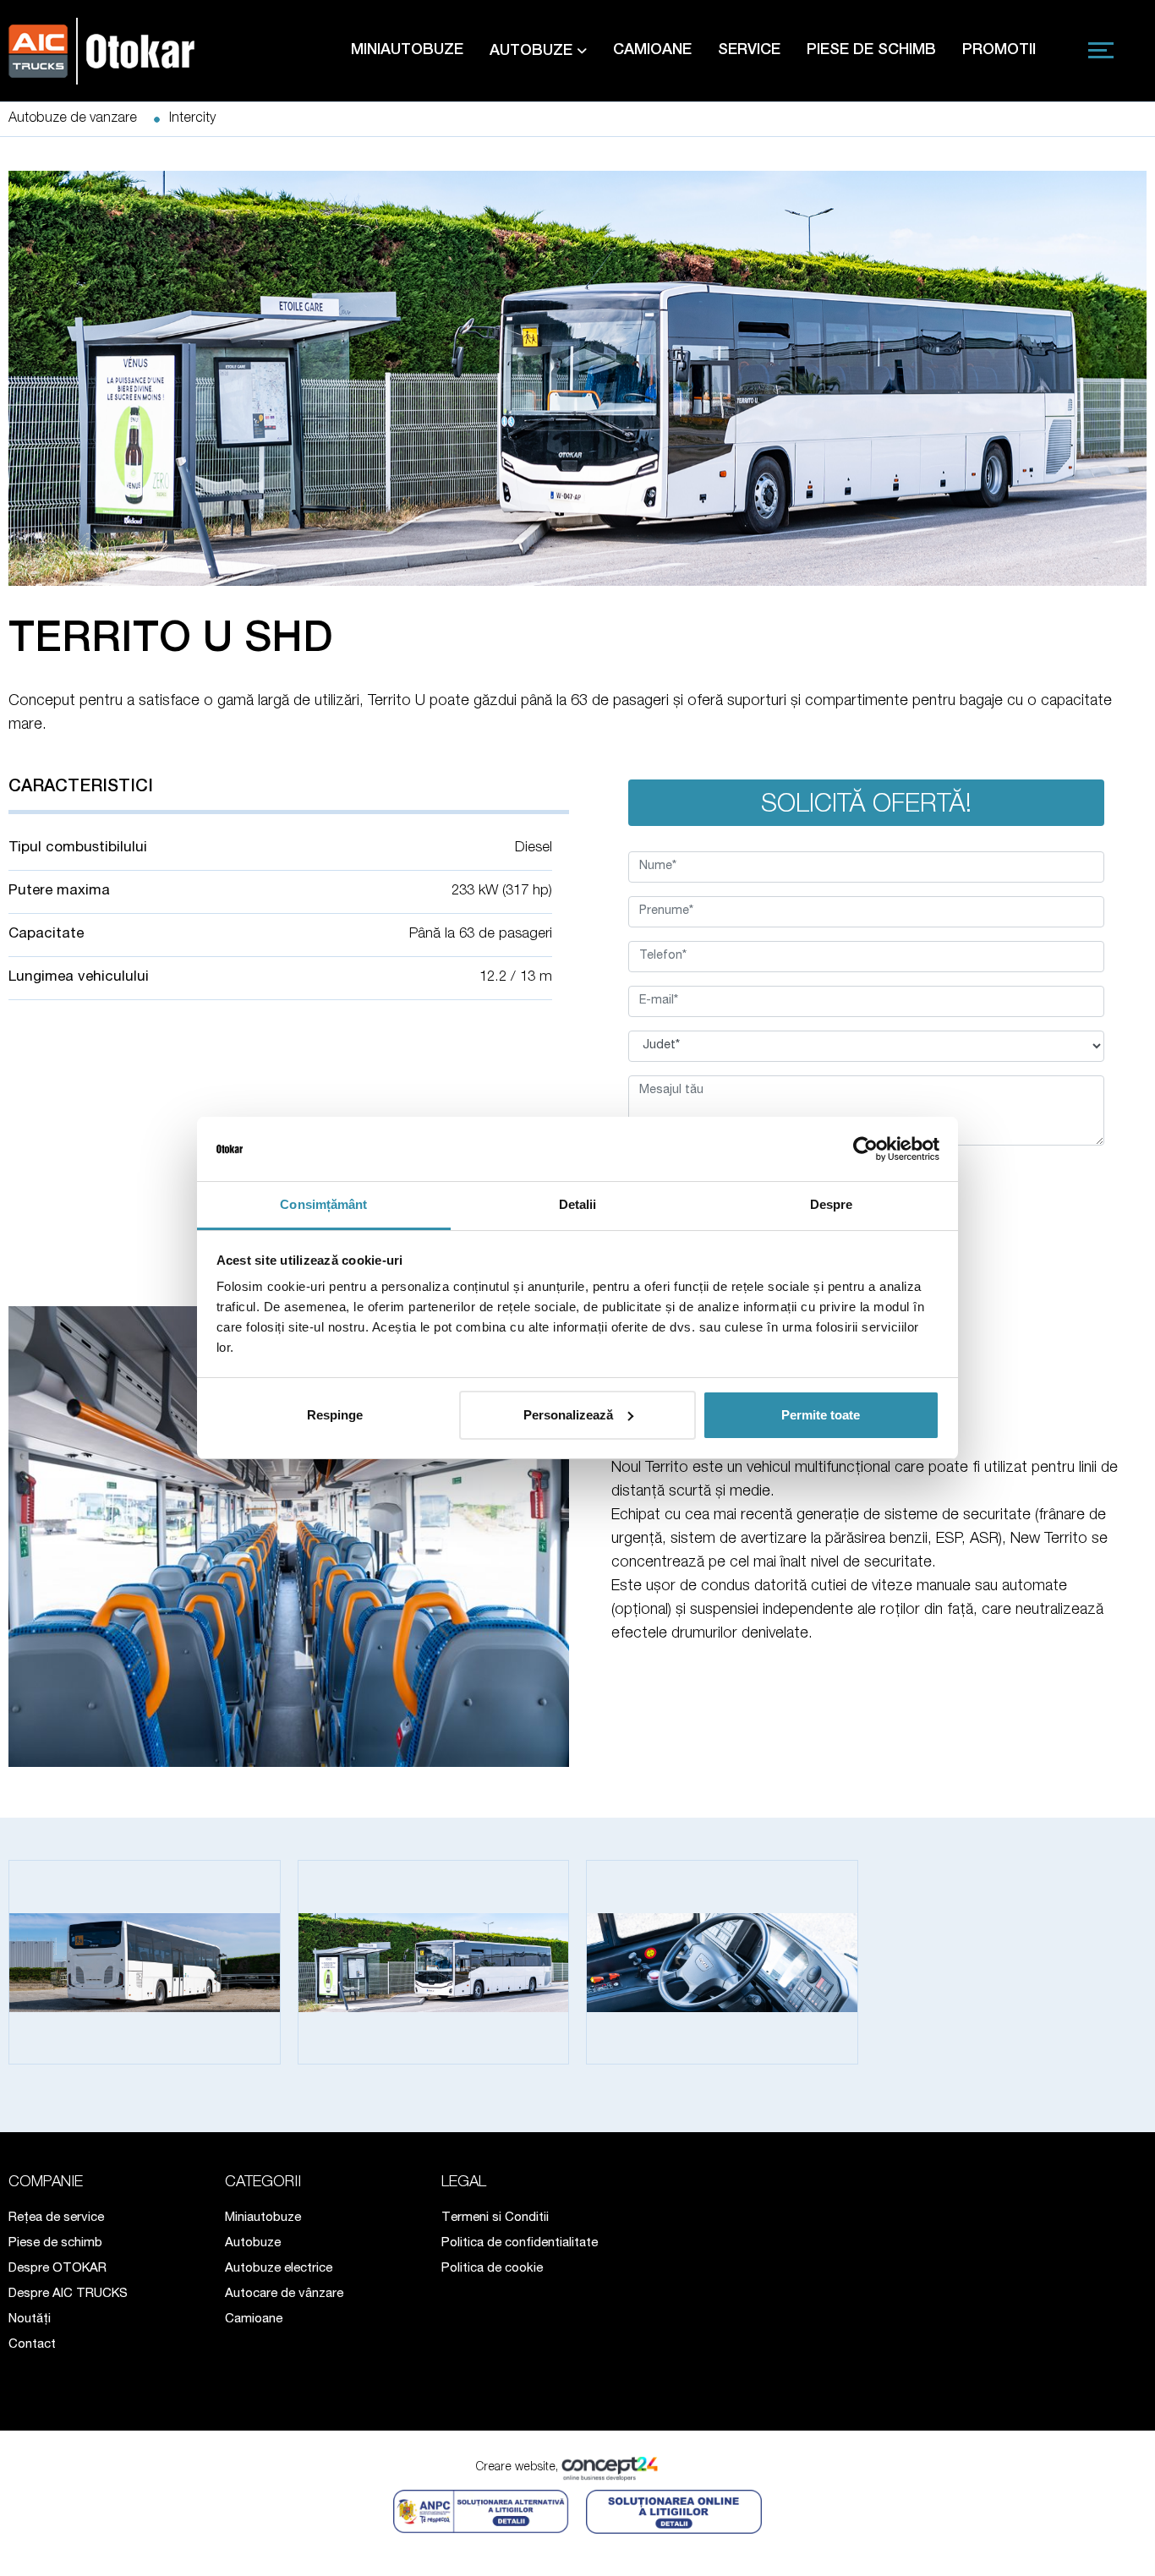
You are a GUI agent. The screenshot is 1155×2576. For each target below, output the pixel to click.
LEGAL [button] (464, 2183)
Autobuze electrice (279, 2269)
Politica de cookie (492, 2269)
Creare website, (519, 2468)
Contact (32, 2345)
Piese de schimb (55, 2243)
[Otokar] (106, 49)
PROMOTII (999, 51)
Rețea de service (56, 2218)
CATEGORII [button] (263, 2183)
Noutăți (30, 2319)
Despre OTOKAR (57, 2269)
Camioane (254, 2319)
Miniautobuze (263, 2218)
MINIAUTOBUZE (407, 51)
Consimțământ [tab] (323, 1204)
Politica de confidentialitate (520, 2243)
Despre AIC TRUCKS (68, 2294)
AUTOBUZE (533, 52)
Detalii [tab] (578, 1204)
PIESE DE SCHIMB (871, 51)
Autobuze (253, 2243)
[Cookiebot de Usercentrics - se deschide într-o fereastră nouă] (865, 1149)
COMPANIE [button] (46, 2183)
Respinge (335, 1415)
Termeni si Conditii (495, 2218)
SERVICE (749, 51)
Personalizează (568, 1415)
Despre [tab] (832, 1204)
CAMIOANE (652, 51)
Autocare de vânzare (284, 2294)
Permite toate (821, 1415)
